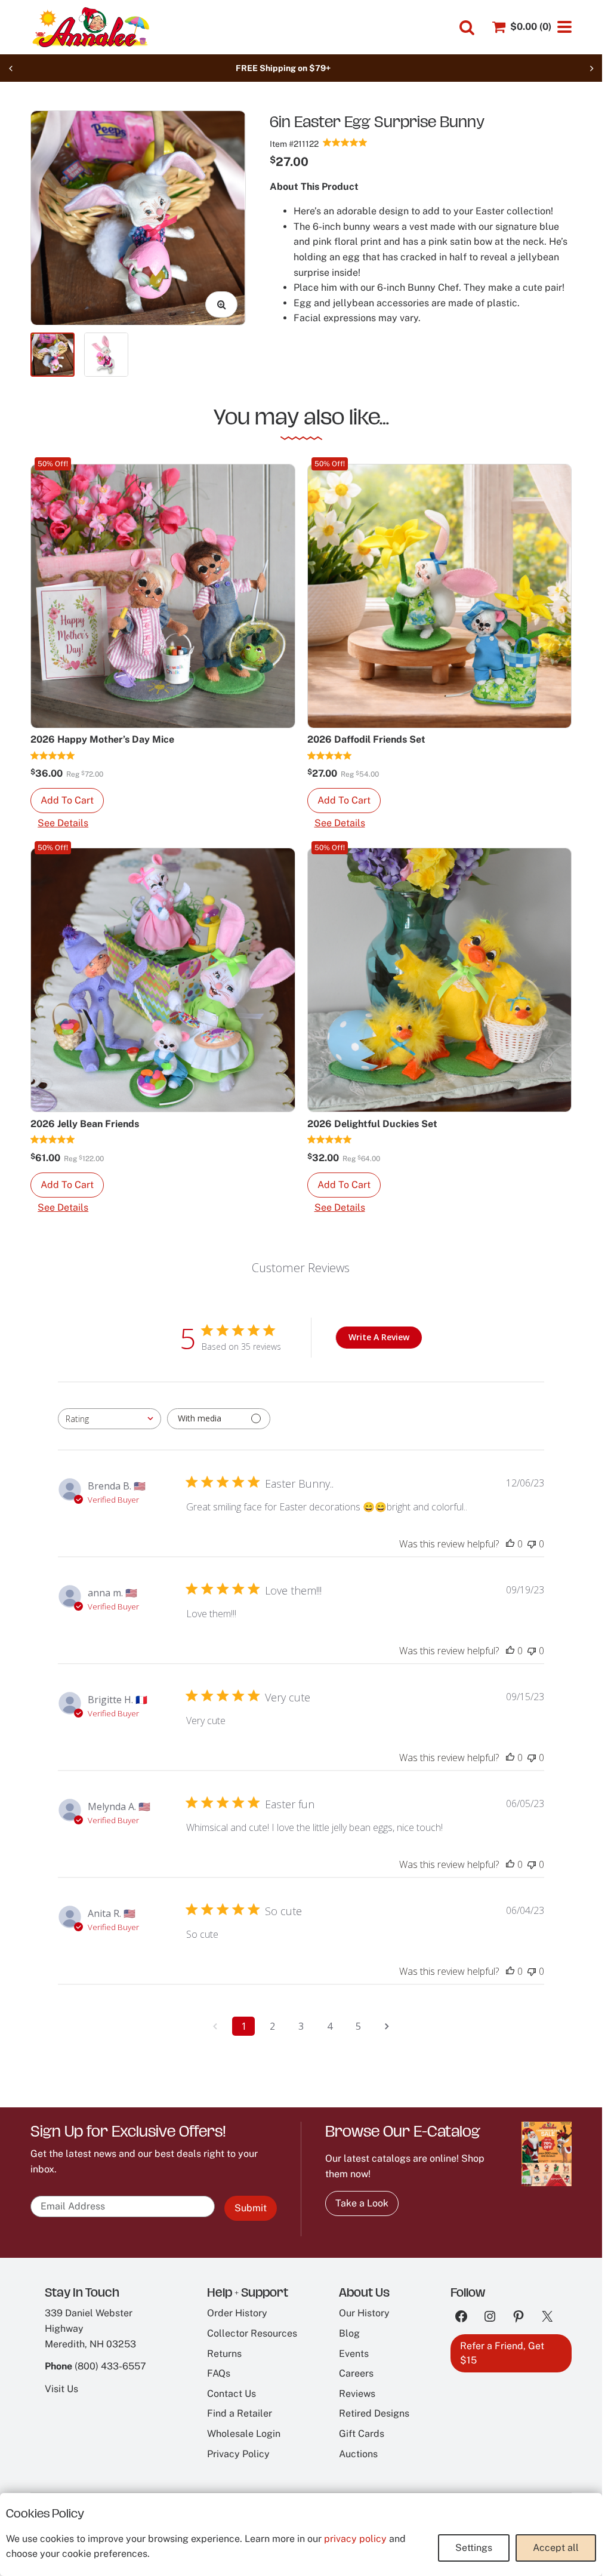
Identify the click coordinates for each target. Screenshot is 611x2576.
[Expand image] (221, 304)
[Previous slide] (11, 68)
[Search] (467, 28)
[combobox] (109, 1419)
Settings (474, 2548)
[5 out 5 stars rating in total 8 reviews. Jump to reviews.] (53, 755)
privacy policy (355, 2539)
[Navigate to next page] (387, 2026)
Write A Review (379, 1337)
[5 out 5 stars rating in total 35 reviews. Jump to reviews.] (345, 142)
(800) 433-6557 (110, 2366)
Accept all (556, 2548)
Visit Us (61, 2389)
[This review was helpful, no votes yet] (510, 1544)
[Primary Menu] (564, 27)
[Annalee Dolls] (90, 27)
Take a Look (362, 2203)
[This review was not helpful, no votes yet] (532, 1544)
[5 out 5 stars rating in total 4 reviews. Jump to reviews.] (330, 755)
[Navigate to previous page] (215, 2026)
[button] (67, 801)
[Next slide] (591, 68)
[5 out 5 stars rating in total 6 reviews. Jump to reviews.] (330, 1140)
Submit (251, 2208)
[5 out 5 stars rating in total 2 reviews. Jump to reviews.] (53, 1140)
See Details (63, 823)
